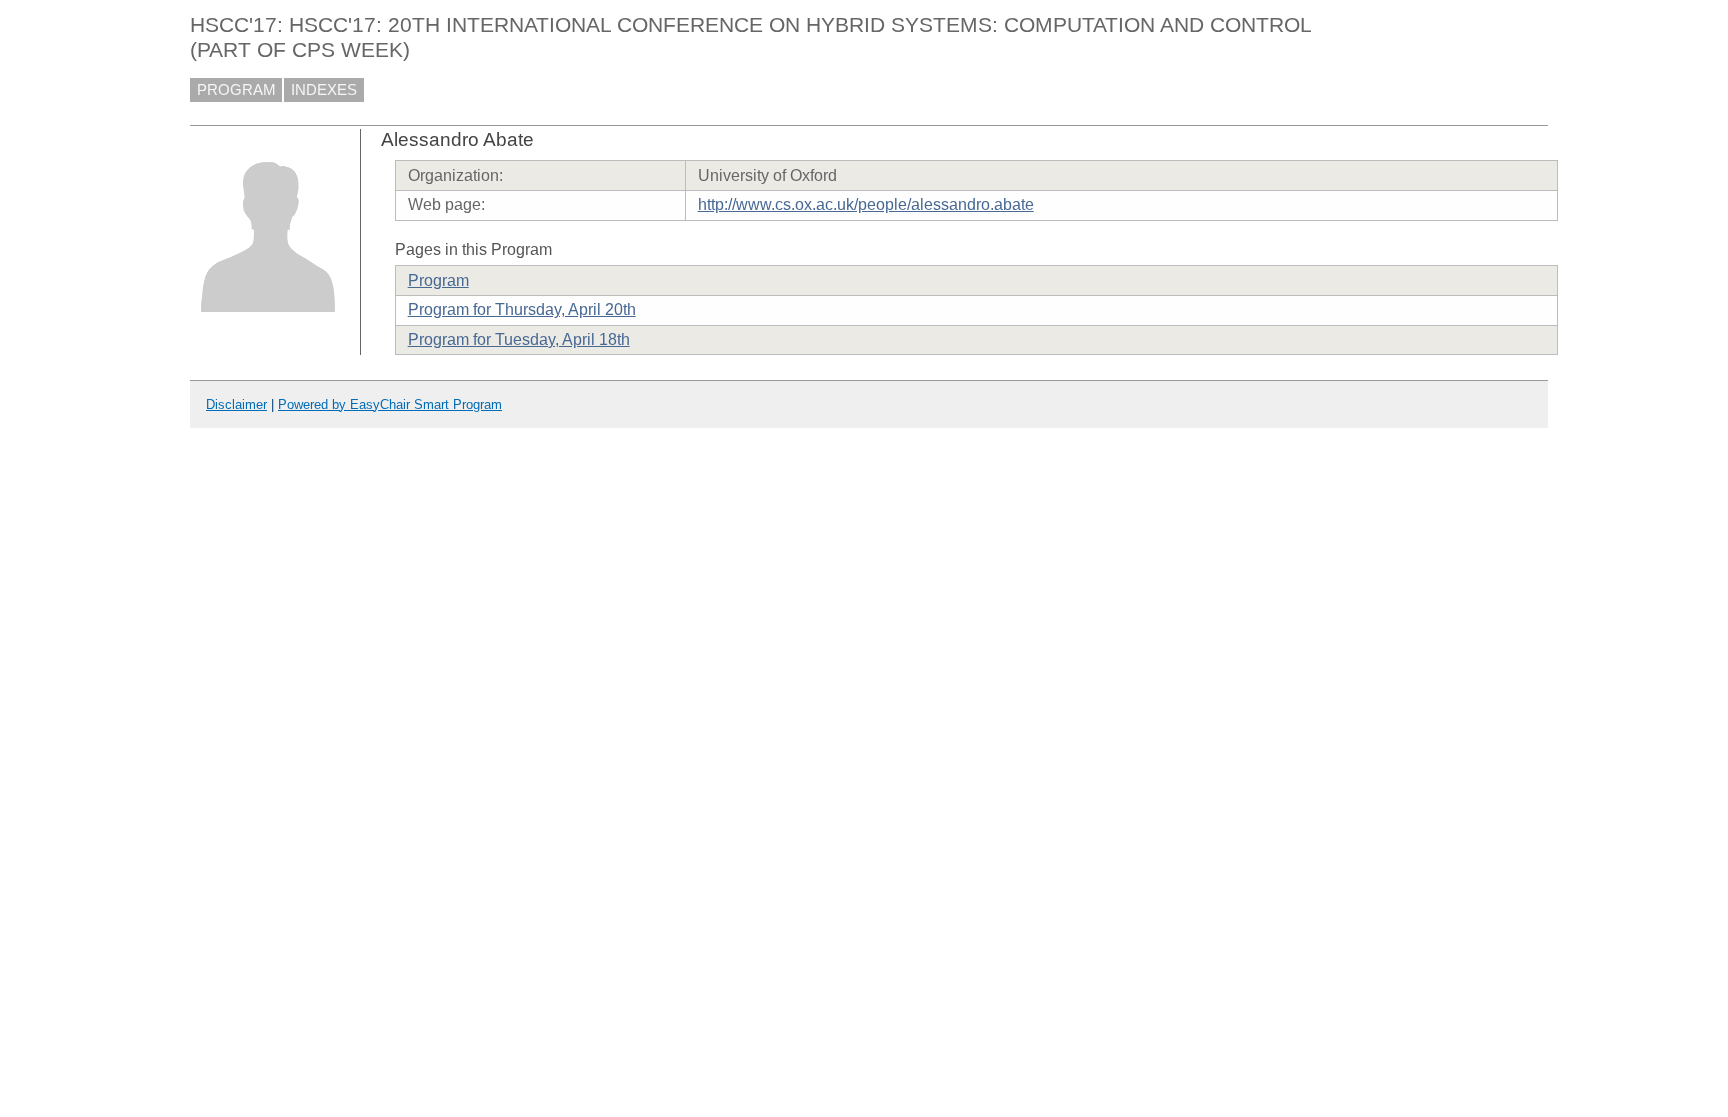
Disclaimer (236, 404)
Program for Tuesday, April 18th (519, 339)
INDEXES (324, 90)
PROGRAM (236, 90)
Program (438, 280)
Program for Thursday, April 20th (522, 309)
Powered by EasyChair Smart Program (390, 404)
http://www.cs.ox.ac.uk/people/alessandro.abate (866, 204)
